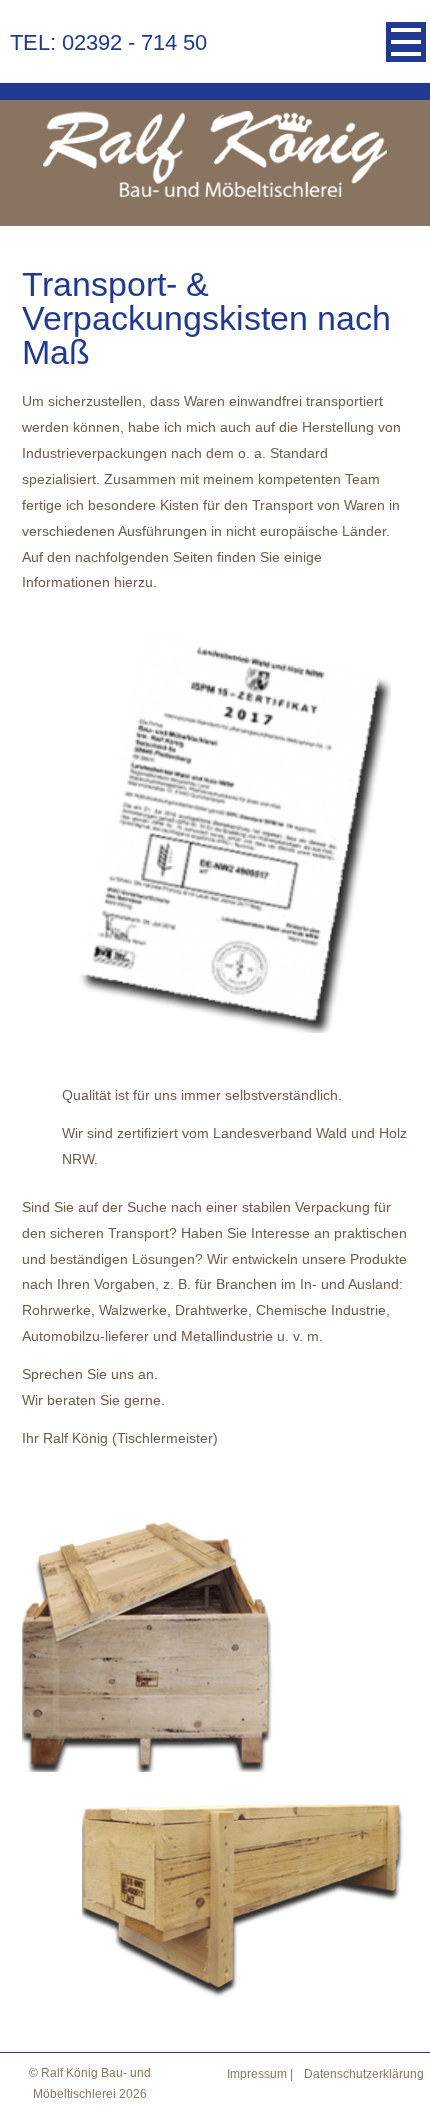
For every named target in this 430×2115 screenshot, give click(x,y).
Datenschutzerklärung (364, 2074)
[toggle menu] (406, 42)
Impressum (257, 2074)
